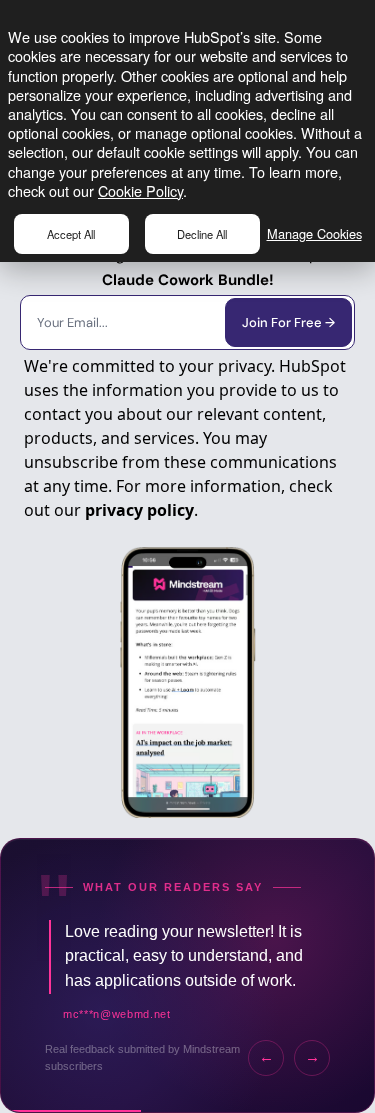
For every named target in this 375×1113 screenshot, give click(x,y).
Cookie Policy (140, 190)
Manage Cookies (314, 233)
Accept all (71, 234)
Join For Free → (288, 322)
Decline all (202, 234)
